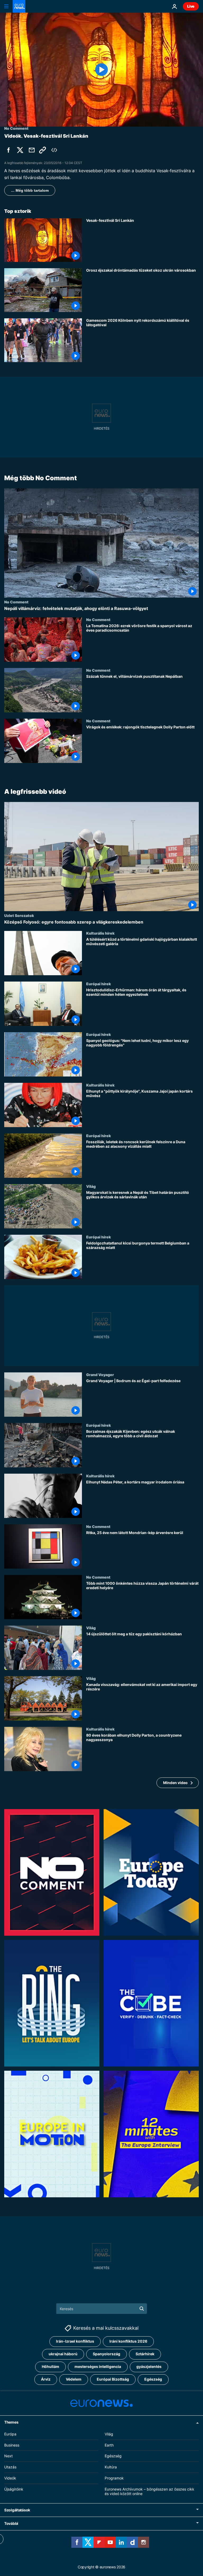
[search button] (142, 2309)
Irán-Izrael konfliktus (75, 2341)
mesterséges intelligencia (98, 2367)
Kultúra (111, 2467)
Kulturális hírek (100, 933)
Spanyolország (107, 2354)
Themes (11, 2422)
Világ (91, 1186)
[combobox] (102, 2309)
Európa (10, 2434)
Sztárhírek (145, 2354)
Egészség (153, 2379)
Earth (109, 2445)
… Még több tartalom (30, 190)
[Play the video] (101, 70)
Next (8, 2456)
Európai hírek (98, 984)
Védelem (74, 2379)
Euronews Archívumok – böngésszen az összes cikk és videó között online (149, 2491)
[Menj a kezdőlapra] (19, 6)
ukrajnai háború (63, 2354)
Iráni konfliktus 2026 (128, 2341)
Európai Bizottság (113, 2379)
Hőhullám (50, 2367)
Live (191, 6)
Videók (10, 2478)
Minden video (175, 1783)
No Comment (16, 602)
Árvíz (46, 2379)
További (11, 2524)
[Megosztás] (32, 150)
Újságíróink (14, 2489)
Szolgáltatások (17, 2510)
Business (12, 2445)
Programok (114, 2478)
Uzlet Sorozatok (19, 915)
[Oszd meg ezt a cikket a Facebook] (8, 150)
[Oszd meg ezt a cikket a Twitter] (20, 150)
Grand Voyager (100, 1374)
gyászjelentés (149, 2367)
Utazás (10, 2467)
